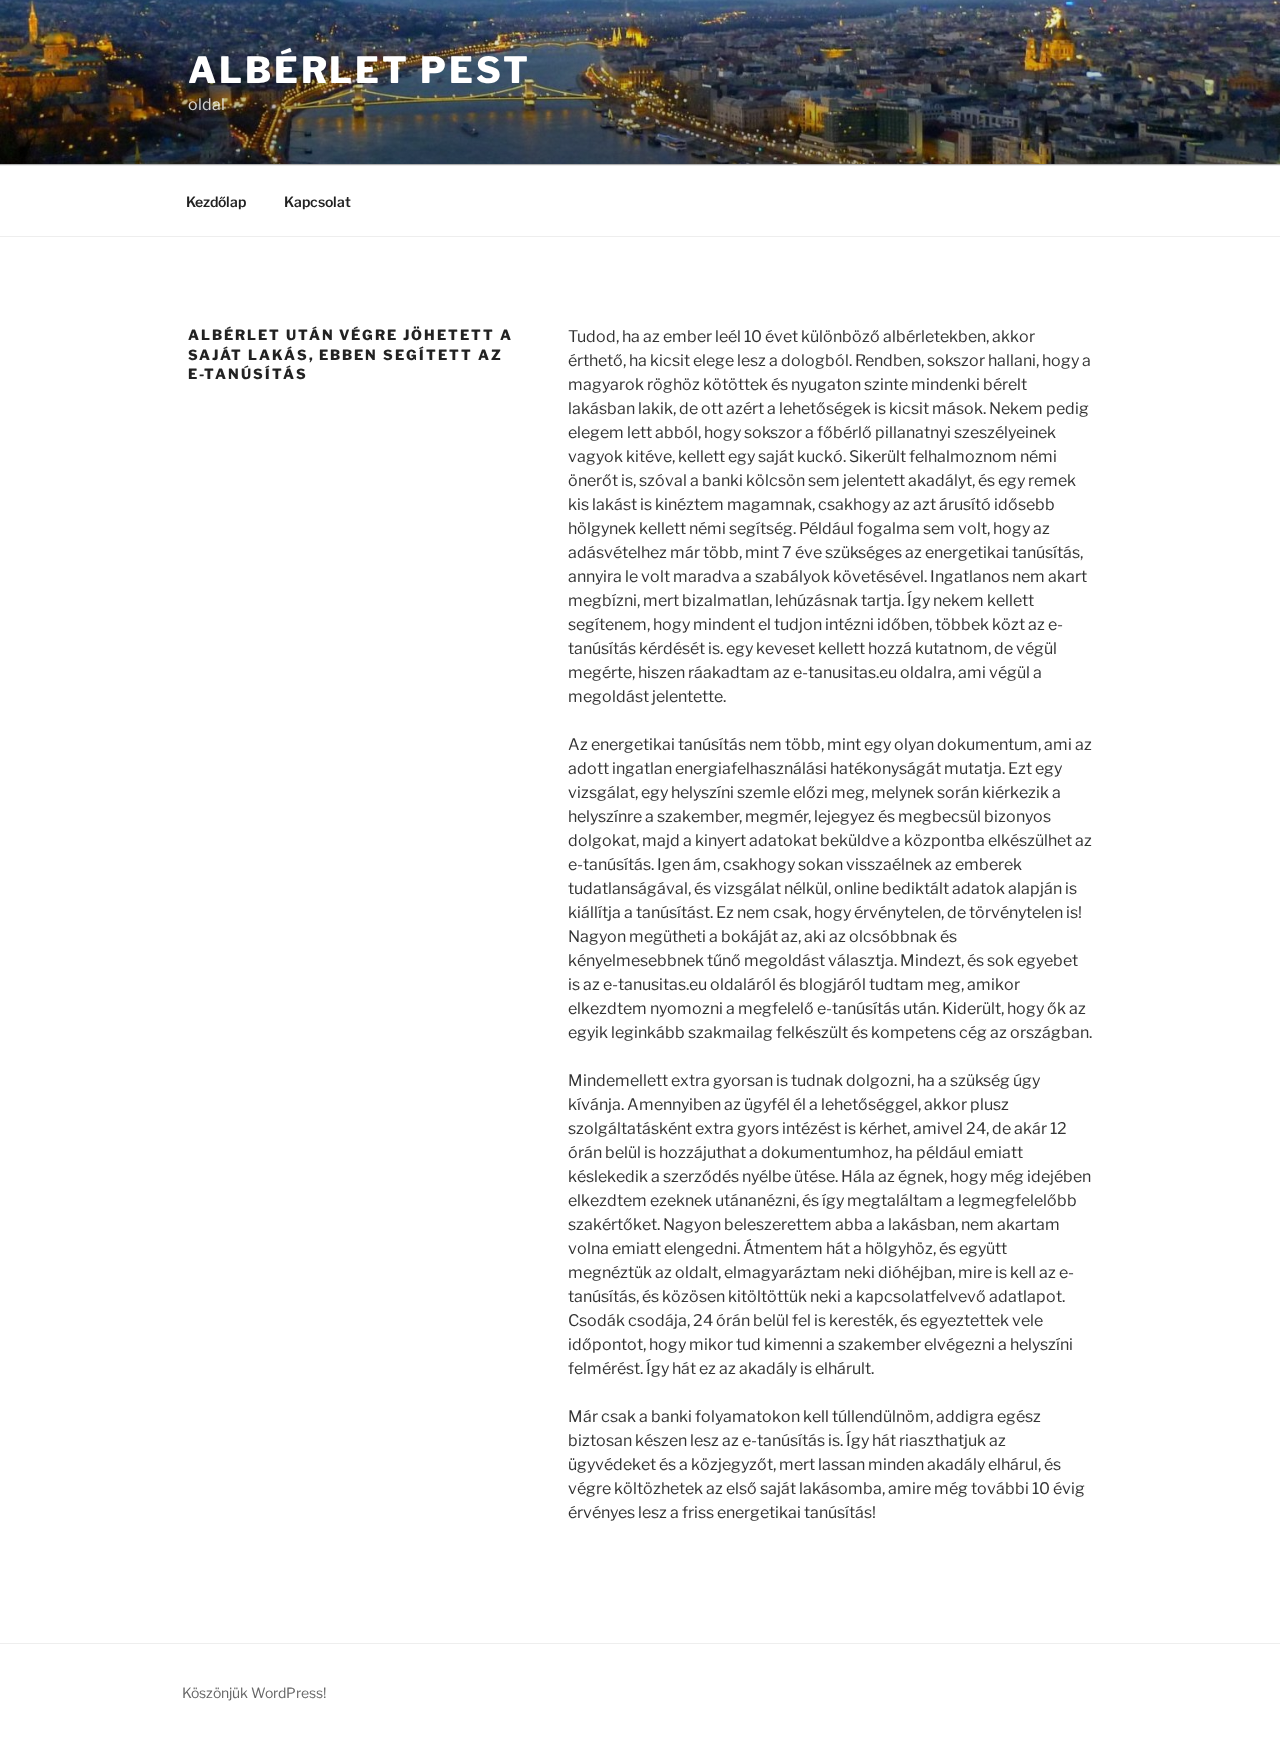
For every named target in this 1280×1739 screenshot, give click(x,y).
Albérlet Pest (359, 70)
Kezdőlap (216, 201)
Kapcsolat (317, 201)
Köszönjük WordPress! (254, 1692)
